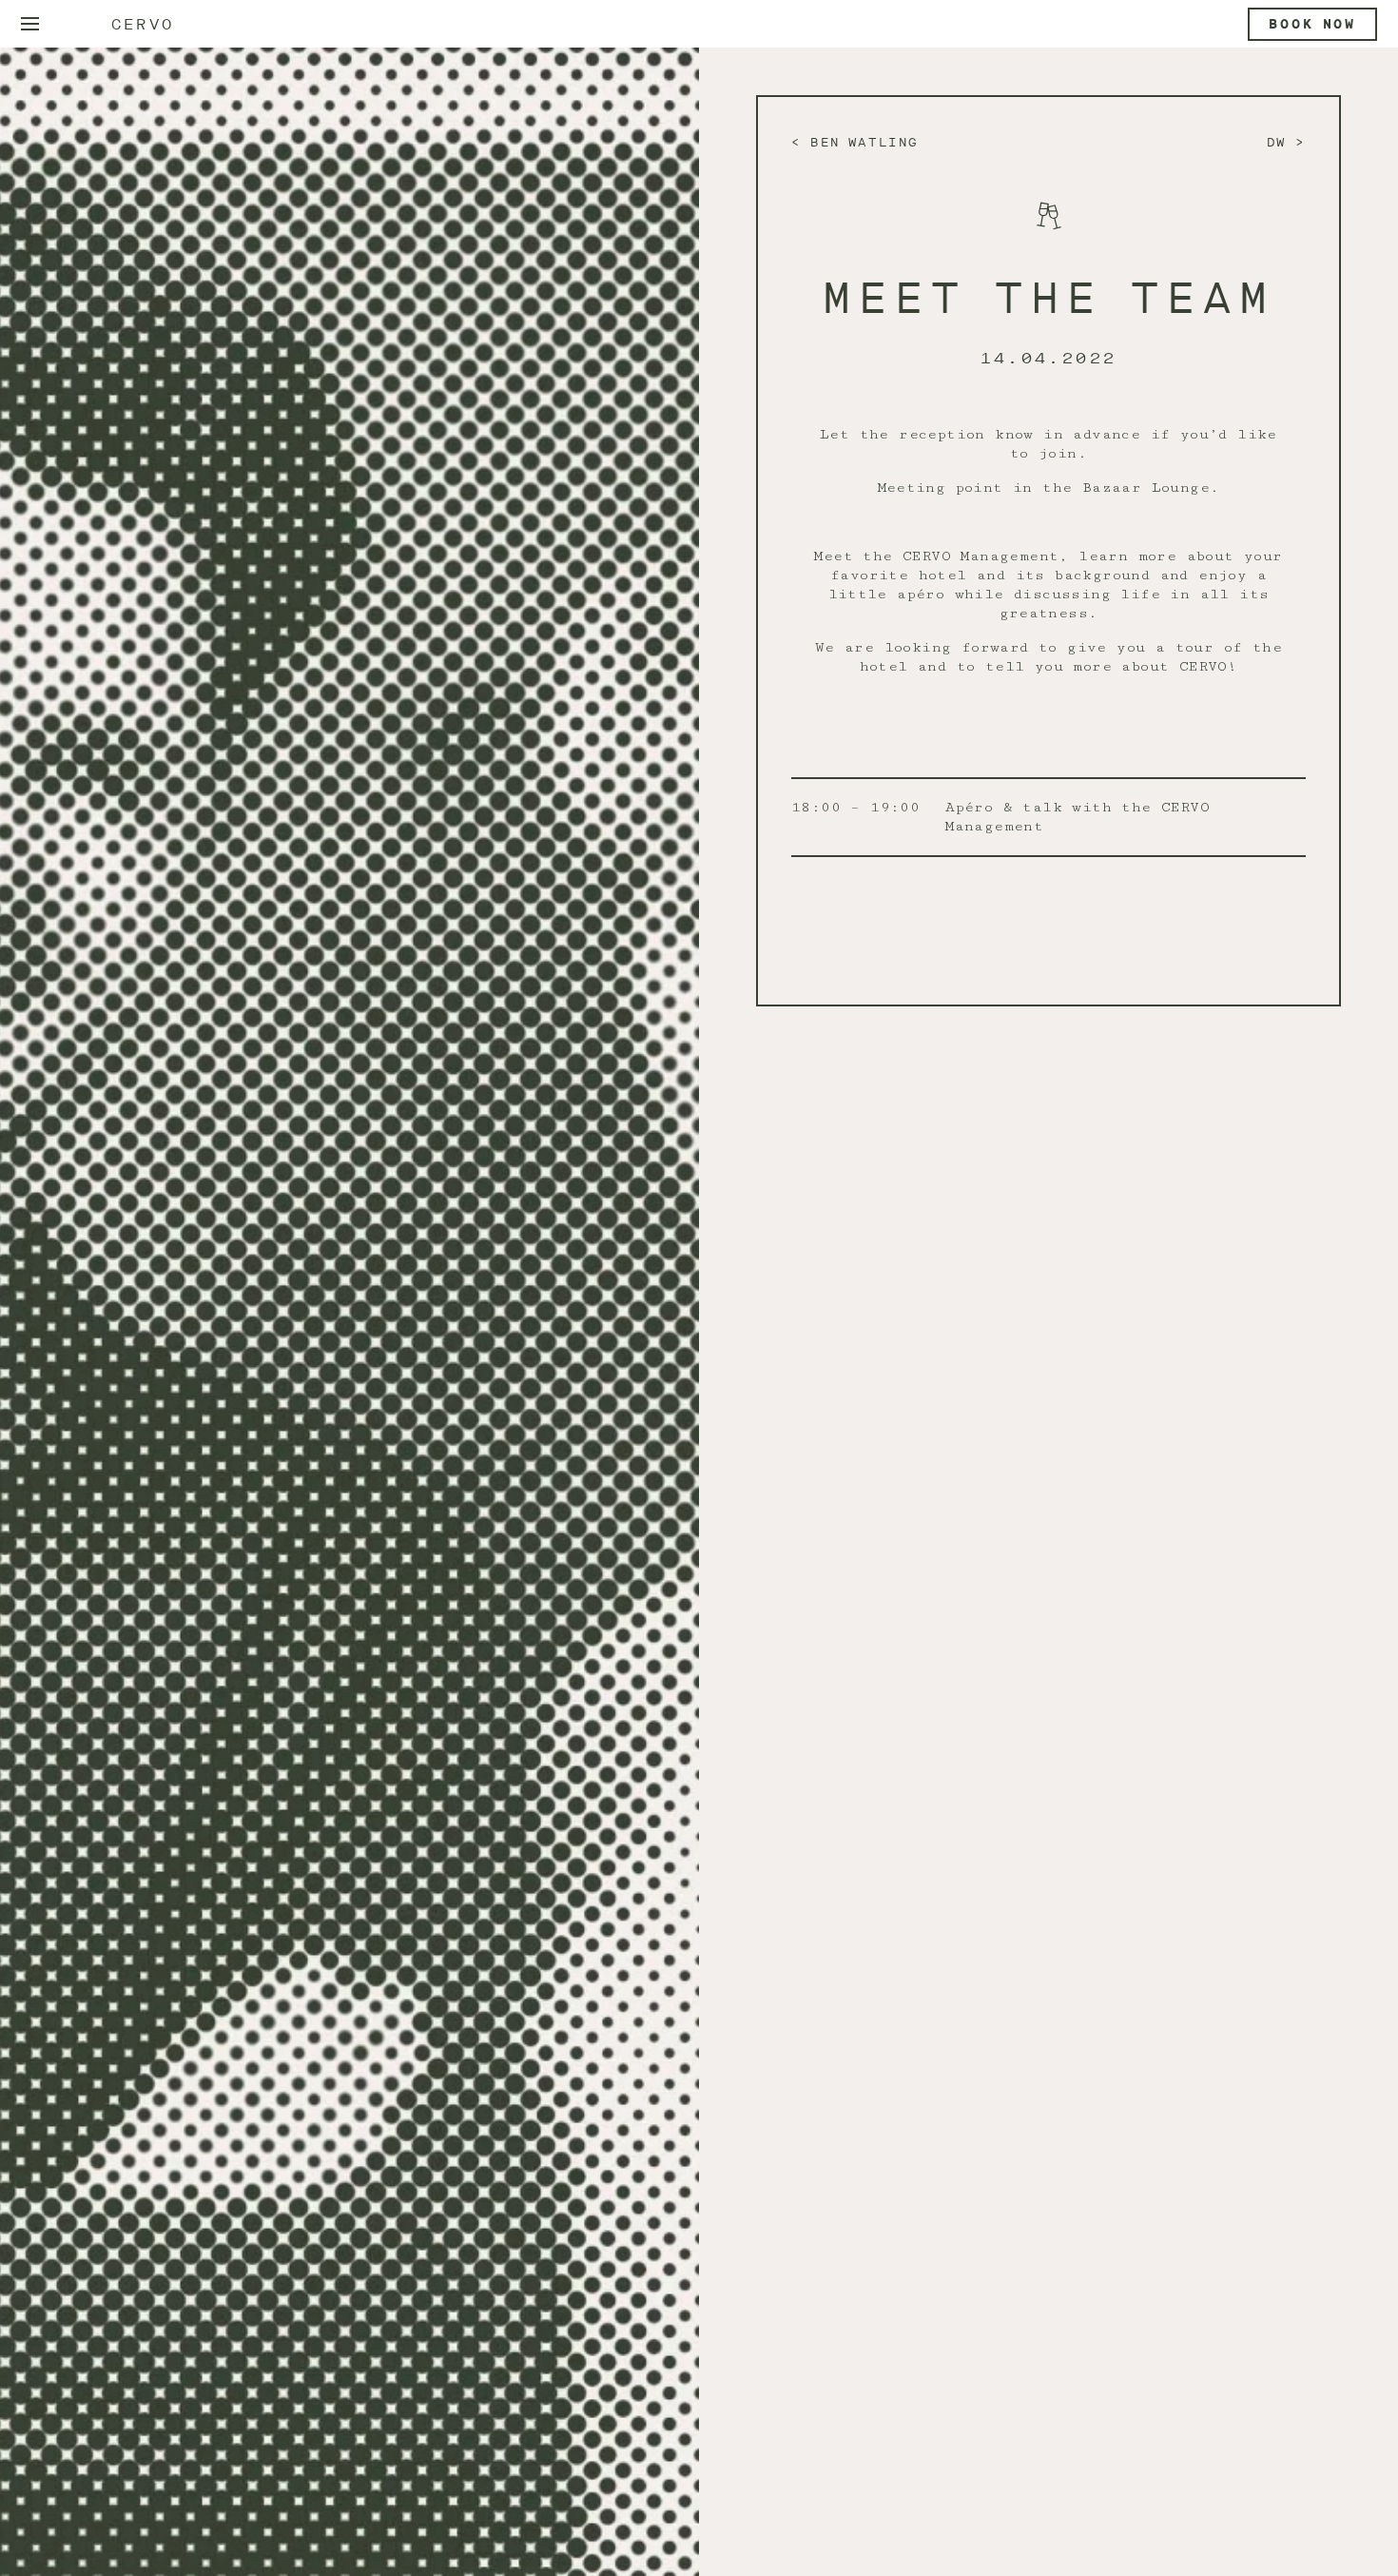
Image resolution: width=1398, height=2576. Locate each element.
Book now (1312, 24)
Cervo (143, 24)
